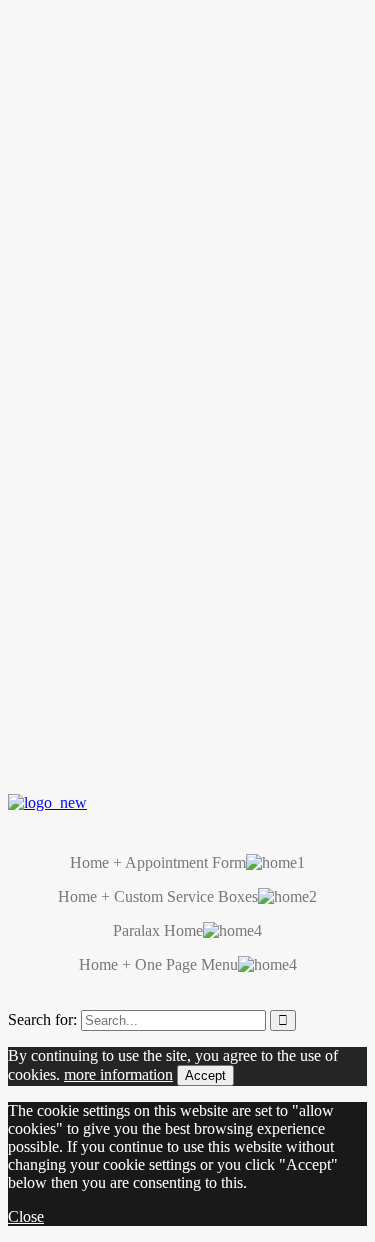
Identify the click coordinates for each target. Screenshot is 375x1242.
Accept (205, 1075)
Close (26, 1216)
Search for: (42, 1019)
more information (118, 1074)
